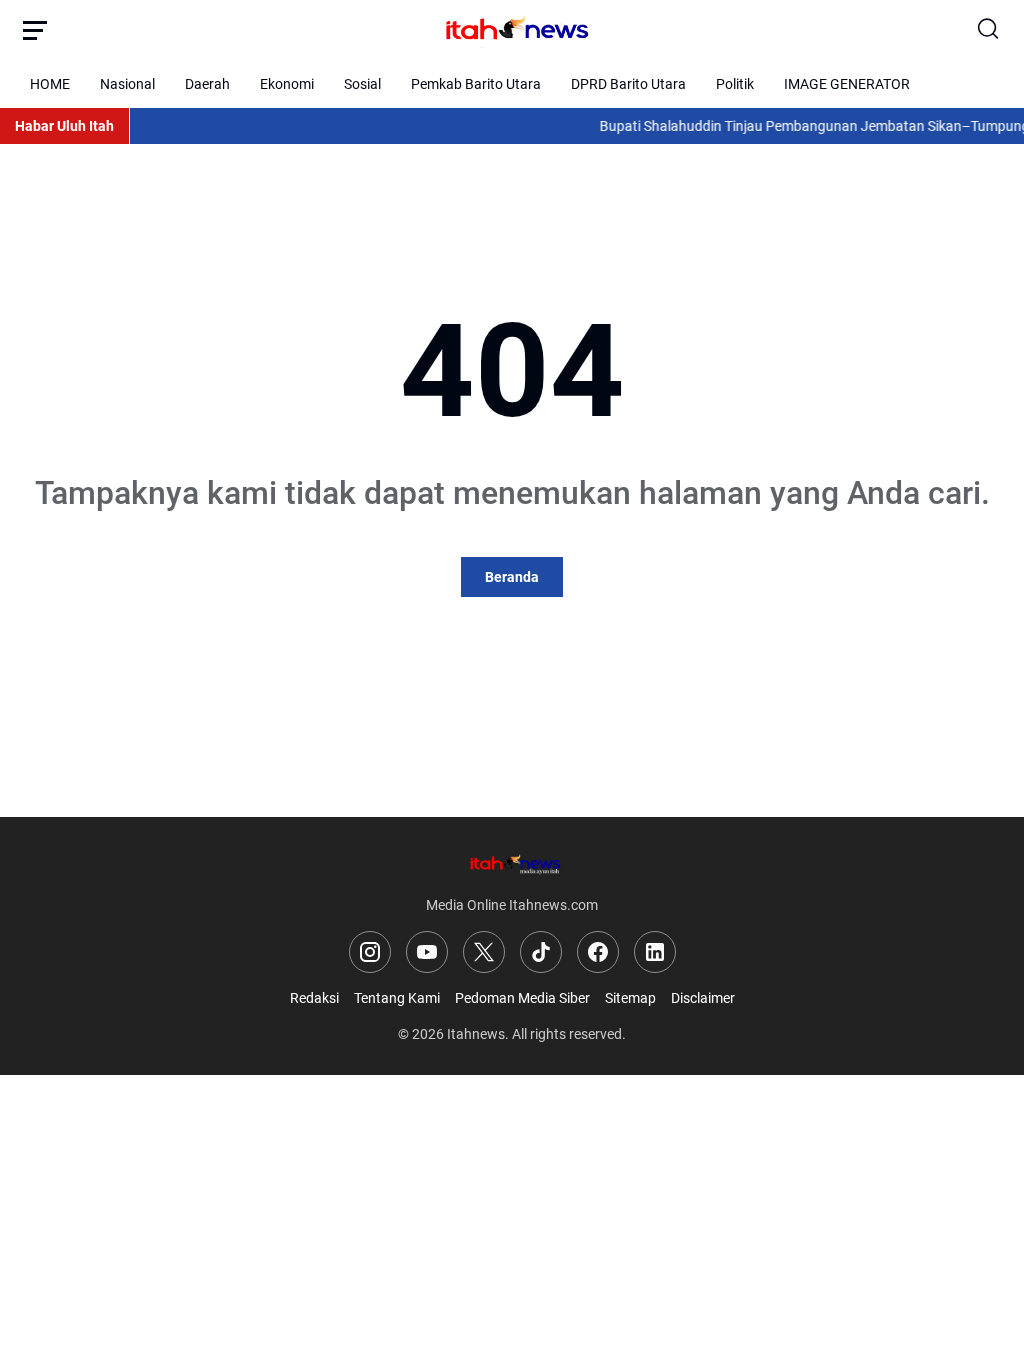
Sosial (362, 84)
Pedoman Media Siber (522, 998)
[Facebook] (598, 952)
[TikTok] (541, 952)
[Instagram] (370, 952)
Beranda (512, 577)
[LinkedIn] (655, 952)
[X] (484, 952)
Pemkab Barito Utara (476, 84)
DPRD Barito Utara (628, 84)
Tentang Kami (397, 998)
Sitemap (630, 998)
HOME (50, 84)
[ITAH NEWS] (512, 30)
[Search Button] (989, 30)
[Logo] (512, 863)
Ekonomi (287, 84)
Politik (735, 84)
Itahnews (476, 1034)
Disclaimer (703, 998)
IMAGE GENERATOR (847, 84)
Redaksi (314, 998)
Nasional (127, 84)
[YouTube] (427, 952)
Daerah (207, 84)
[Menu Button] (35, 30)
